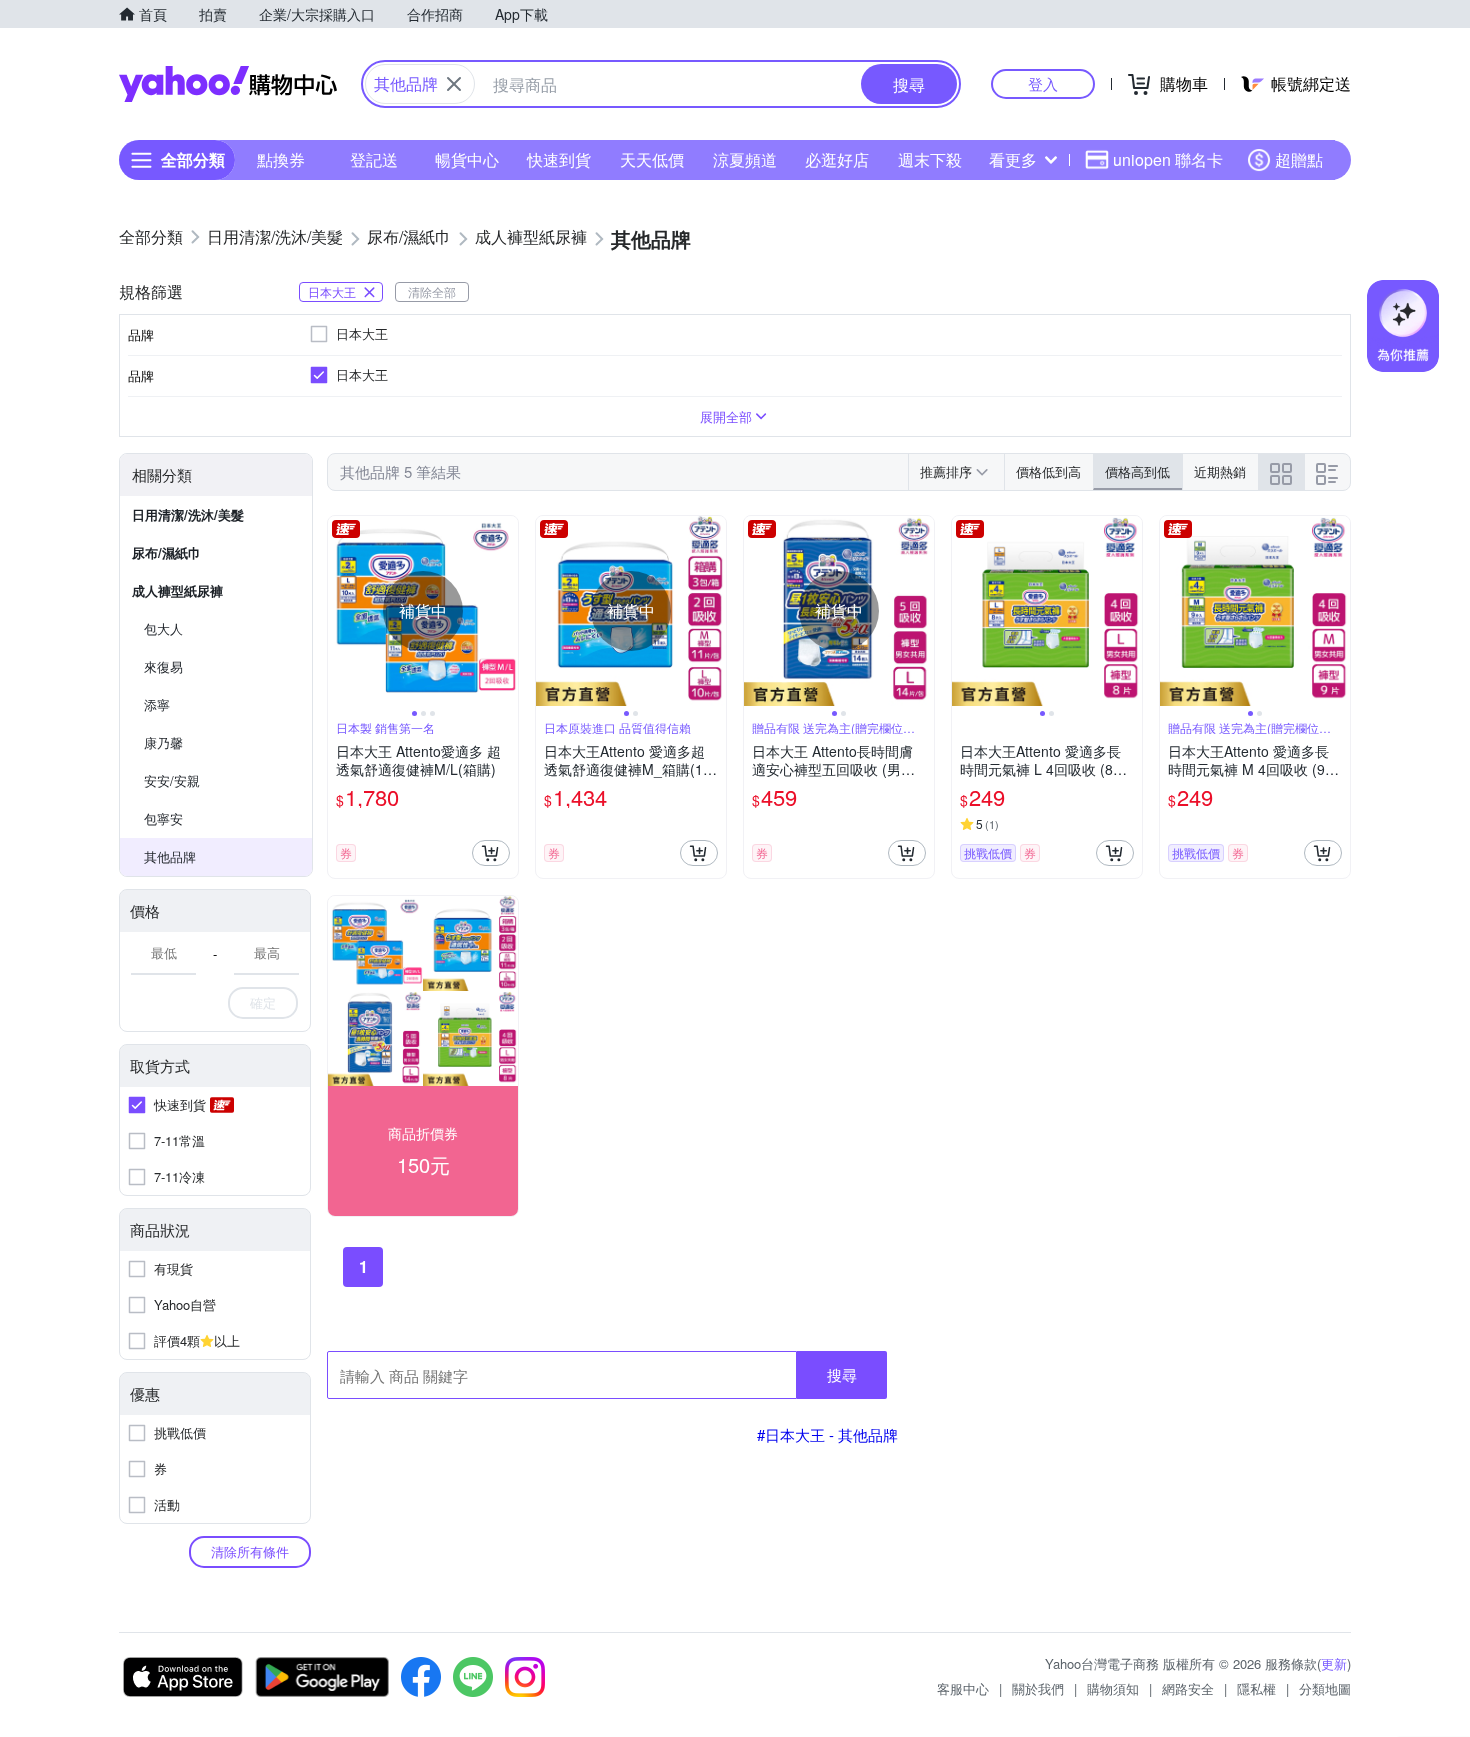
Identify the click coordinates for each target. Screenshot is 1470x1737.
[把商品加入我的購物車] (491, 853)
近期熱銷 (1220, 471)
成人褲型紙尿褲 (177, 590)
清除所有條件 (250, 1551)
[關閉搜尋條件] (454, 84)
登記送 (374, 159)
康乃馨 (163, 742)
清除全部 (432, 291)
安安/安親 (172, 780)
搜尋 (842, 1374)
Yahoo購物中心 (228, 84)
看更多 (1013, 159)
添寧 (157, 704)
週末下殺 (930, 159)
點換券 (281, 159)
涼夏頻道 (745, 159)
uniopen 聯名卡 (1168, 159)
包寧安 (163, 818)
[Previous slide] (341, 611)
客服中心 (963, 1688)
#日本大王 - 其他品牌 (827, 1434)
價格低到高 (1048, 471)
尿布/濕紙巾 (166, 552)
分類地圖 (1325, 1688)
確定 (263, 1002)
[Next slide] (505, 611)
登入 (1043, 83)
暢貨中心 (467, 159)
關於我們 (1038, 1688)
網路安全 (1188, 1688)
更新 (1334, 1663)
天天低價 (652, 159)
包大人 (163, 628)
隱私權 (1256, 1688)
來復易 (163, 666)
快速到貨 (559, 159)
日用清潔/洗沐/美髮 (188, 514)
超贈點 (1299, 159)
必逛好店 (837, 159)
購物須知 (1113, 1688)
